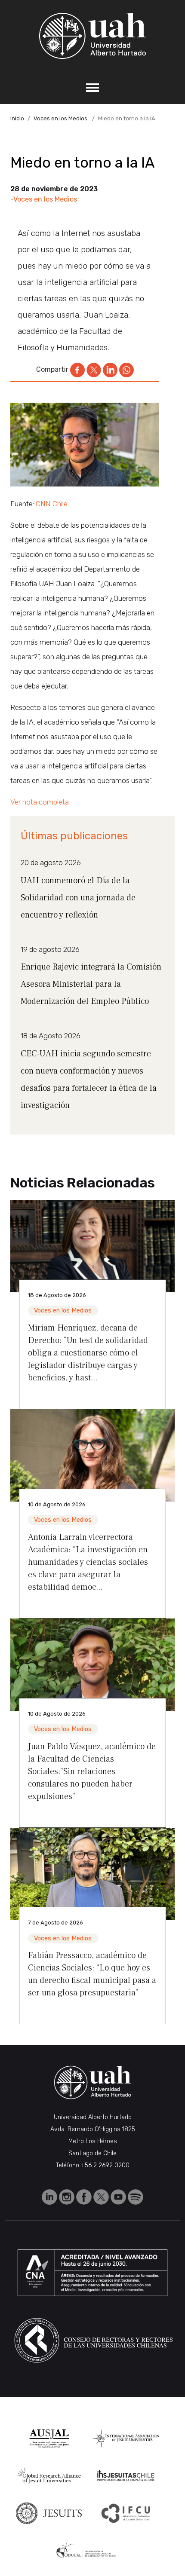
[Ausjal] (49, 2438)
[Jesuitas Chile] (126, 2476)
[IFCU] (126, 2513)
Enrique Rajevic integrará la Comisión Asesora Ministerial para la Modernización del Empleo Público (91, 984)
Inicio (17, 118)
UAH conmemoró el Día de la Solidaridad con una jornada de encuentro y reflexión (78, 898)
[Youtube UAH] (119, 2196)
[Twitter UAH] (102, 2196)
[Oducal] (88, 2550)
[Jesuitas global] (49, 2513)
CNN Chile (52, 504)
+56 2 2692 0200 (105, 2165)
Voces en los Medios (60, 118)
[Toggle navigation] (92, 88)
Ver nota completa (40, 802)
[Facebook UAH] (85, 2196)
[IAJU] (126, 2438)
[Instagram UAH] (68, 2196)
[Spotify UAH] (136, 2196)
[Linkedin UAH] (50, 2196)
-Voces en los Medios (44, 199)
